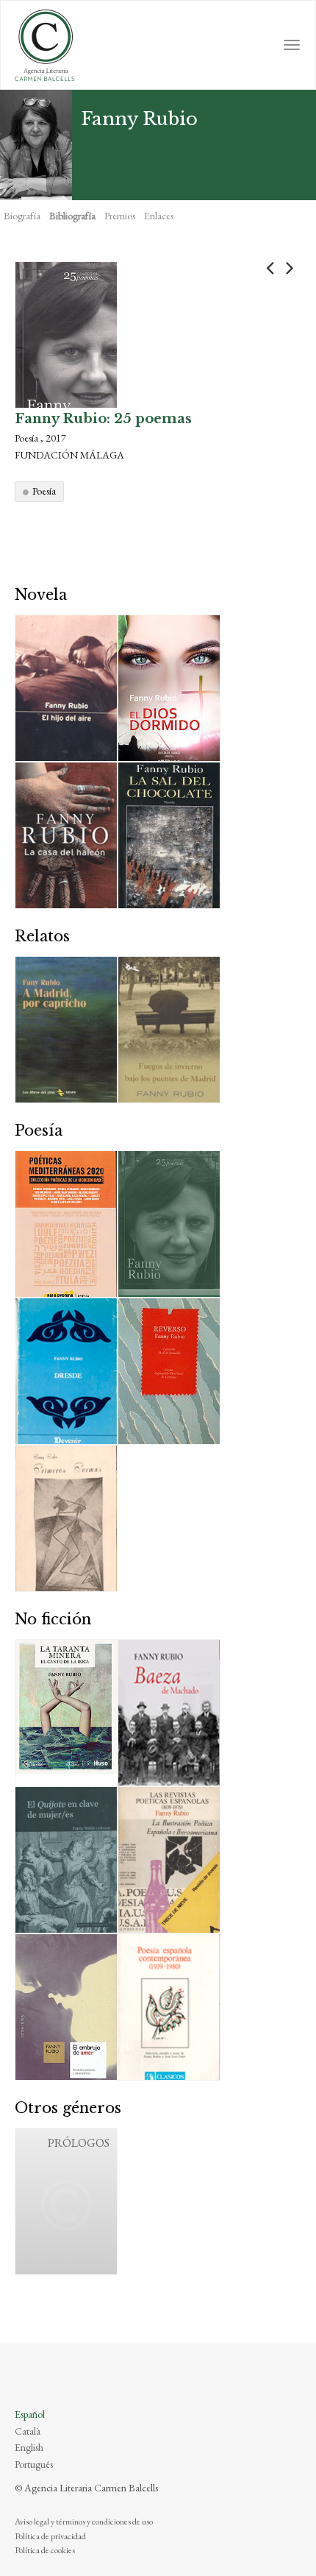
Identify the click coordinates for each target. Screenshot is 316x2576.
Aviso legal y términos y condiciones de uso (84, 2522)
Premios (120, 216)
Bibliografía (72, 216)
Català (28, 2431)
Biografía (22, 216)
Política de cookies (45, 2550)
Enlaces (159, 216)
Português (34, 2464)
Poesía (44, 491)
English (29, 2447)
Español (30, 2414)
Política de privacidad (50, 2536)
